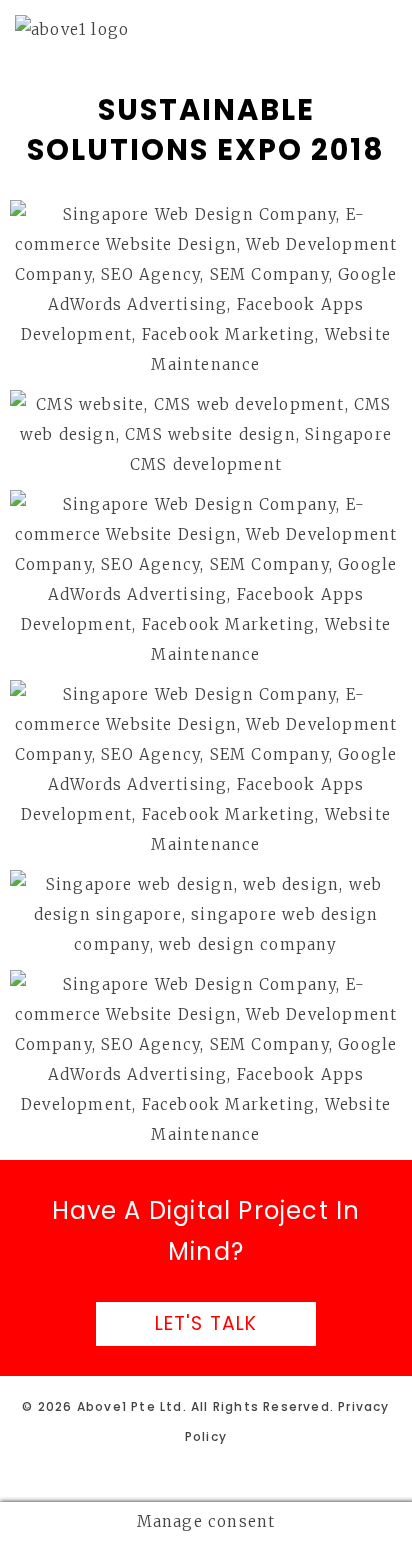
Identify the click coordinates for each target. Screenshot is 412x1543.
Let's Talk (206, 1323)
